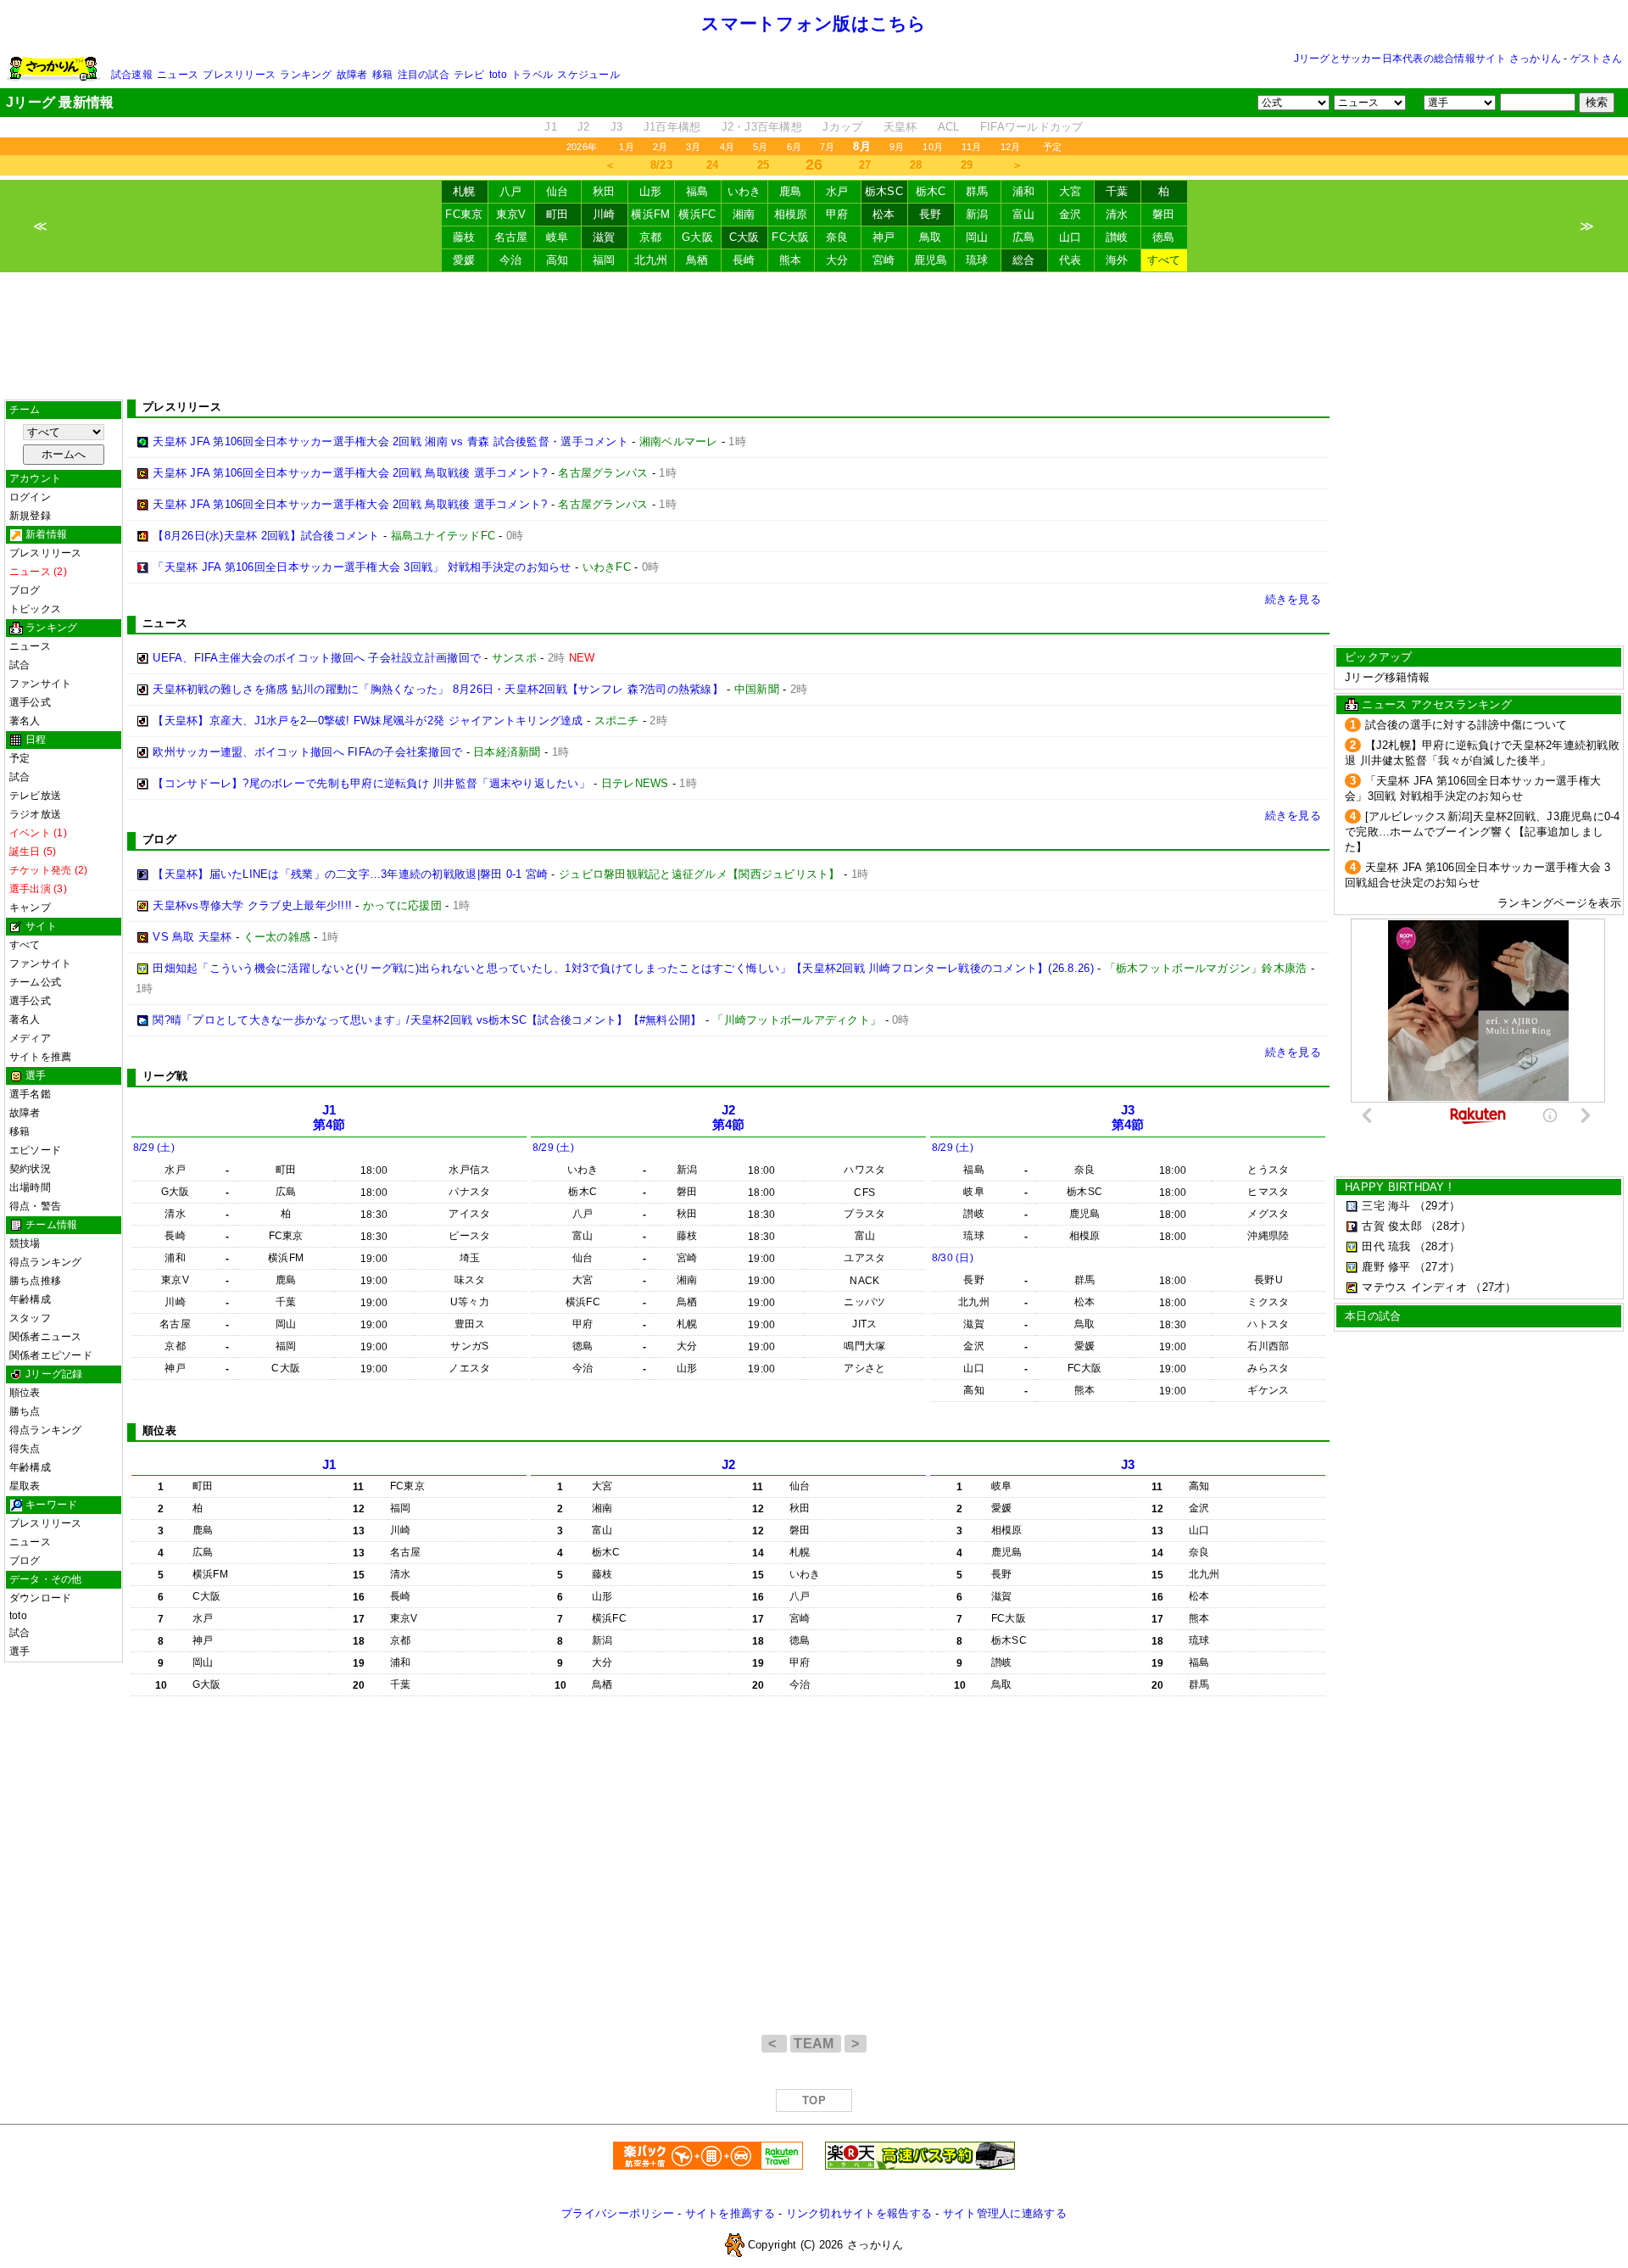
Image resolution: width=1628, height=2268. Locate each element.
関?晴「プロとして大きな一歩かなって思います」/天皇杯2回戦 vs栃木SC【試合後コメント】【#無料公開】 (427, 1020)
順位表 (25, 1393)
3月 (693, 147)
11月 (972, 147)
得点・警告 (35, 1206)
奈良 (837, 237)
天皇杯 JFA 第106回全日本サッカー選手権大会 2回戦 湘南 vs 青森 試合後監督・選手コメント (390, 441)
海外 (1117, 260)
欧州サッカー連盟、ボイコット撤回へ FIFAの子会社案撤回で (307, 752)
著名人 (25, 721)
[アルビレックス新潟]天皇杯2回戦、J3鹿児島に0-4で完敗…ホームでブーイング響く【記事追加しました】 (1483, 832)
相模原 (791, 214)
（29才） (1437, 1206)
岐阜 (558, 237)
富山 (1024, 214)
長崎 (744, 260)
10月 (933, 147)
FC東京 (464, 214)
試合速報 (132, 75)
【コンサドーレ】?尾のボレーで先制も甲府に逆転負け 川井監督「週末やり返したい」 (371, 783)
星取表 (25, 1486)
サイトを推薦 (40, 1057)
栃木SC (884, 191)
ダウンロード (40, 1598)
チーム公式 (35, 982)
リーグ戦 (165, 1076)
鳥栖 (697, 260)
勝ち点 (25, 1411)
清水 (1117, 214)
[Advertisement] (814, 336)
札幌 (464, 191)
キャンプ (30, 908)
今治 (511, 260)
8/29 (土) (154, 1148)
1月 (626, 147)
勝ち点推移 (35, 1281)
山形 (651, 191)
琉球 (977, 260)
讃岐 (1117, 237)
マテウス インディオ (1414, 1287)
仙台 (558, 191)
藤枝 (464, 237)
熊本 (791, 260)
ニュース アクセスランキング (1437, 704)
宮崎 (884, 260)
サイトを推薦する (730, 2213)
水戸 (837, 191)
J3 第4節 (1128, 1117)
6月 (794, 147)
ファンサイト (40, 684)
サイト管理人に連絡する (1005, 2213)
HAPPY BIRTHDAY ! (1398, 1187)
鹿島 (791, 191)
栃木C (931, 191)
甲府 (837, 214)
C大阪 (744, 237)
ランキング (306, 75)
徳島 (1164, 237)
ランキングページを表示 (1559, 903)
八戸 (511, 191)
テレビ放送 (35, 796)
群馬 (977, 191)
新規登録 (30, 516)
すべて (1164, 260)
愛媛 (464, 260)
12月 (1011, 147)
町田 (558, 214)
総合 (1024, 260)
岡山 (977, 237)
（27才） (1437, 1267)
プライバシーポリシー (618, 2213)
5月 (760, 147)
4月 (727, 147)
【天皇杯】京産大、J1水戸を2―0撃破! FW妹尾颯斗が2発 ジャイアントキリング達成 (368, 721)
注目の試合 (424, 75)
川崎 (604, 214)
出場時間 (30, 1187)
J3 (617, 127)
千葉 (1117, 191)
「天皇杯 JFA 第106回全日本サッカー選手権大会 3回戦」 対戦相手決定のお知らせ (362, 567)
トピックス (35, 609)
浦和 (1024, 191)
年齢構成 (30, 1299)
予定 (1052, 147)
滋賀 (604, 237)
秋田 (604, 191)
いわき (744, 191)
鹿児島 (931, 260)
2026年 (582, 147)
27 (865, 165)
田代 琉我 (1386, 1246)
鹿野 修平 (1386, 1267)
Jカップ (842, 127)
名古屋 (511, 237)
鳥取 (931, 237)
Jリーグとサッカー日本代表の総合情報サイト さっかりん (1427, 59)
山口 (1070, 237)
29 (967, 165)
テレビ (469, 75)
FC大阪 (790, 237)
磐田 (1164, 214)
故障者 (352, 75)
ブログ (25, 590)
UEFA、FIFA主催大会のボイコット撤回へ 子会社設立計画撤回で (317, 658)
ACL (949, 127)
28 (916, 165)
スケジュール (588, 75)
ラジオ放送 (35, 814)
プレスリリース (239, 75)
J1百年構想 (672, 127)
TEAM (816, 2044)
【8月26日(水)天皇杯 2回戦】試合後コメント (266, 536)
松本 (884, 214)
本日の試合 (1373, 1316)
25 (764, 165)
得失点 (25, 1449)
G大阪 (697, 237)
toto (498, 75)
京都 (651, 237)
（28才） (1448, 1226)
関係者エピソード (51, 1355)
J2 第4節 (729, 1117)
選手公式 (30, 702)
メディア (30, 1038)
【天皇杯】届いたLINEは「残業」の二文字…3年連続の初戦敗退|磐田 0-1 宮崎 (350, 874)
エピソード (35, 1150)
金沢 (1070, 214)
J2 (584, 127)
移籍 (382, 75)
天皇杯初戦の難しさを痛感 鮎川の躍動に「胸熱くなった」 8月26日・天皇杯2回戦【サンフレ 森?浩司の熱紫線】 (438, 689)
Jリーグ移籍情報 (1387, 677)
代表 (1070, 260)
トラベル (532, 75)
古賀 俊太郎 (1392, 1226)
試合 (20, 665)
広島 (1024, 237)
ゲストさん (1596, 59)
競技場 (25, 1243)
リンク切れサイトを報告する (859, 2213)
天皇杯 (900, 127)
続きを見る (1293, 599)
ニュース (178, 75)
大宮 (1070, 191)
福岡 (604, 260)
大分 (837, 260)
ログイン (30, 497)
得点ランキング (46, 1262)
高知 (558, 260)
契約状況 (30, 1169)
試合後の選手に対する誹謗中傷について (1466, 725)
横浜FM (650, 214)
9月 (897, 147)
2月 (660, 147)
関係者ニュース (46, 1337)
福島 (697, 191)
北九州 (651, 260)
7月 (827, 147)
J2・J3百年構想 (762, 127)
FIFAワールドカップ (1032, 127)
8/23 (661, 165)
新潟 (977, 214)
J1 (551, 127)
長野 (931, 214)
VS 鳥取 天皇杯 (192, 937)
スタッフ (30, 1318)
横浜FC (697, 214)
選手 (20, 1651)
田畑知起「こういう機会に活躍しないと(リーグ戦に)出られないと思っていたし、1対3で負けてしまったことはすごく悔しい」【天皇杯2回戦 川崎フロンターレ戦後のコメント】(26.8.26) (623, 968)
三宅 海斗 (1386, 1206)
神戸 (884, 237)
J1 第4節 (329, 1117)
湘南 (744, 214)
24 (713, 165)
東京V (511, 214)
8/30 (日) (953, 1258)
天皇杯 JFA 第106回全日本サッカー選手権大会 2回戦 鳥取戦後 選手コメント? (350, 473)
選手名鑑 (30, 1094)
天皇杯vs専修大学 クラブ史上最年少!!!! (252, 905)
